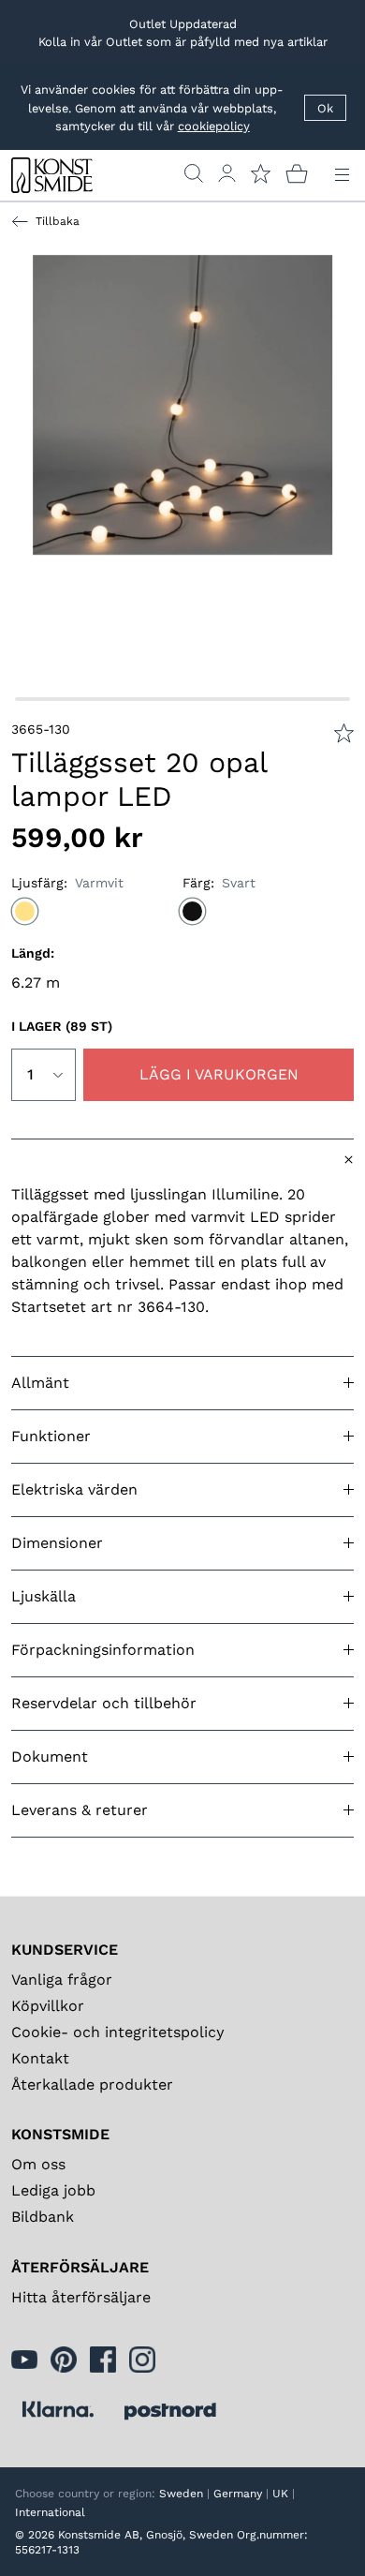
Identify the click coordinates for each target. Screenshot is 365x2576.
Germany (238, 2494)
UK (280, 2494)
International (50, 2512)
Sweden (181, 2494)
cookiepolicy (214, 126)
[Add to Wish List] (344, 733)
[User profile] (227, 173)
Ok (325, 108)
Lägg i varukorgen (219, 1074)
